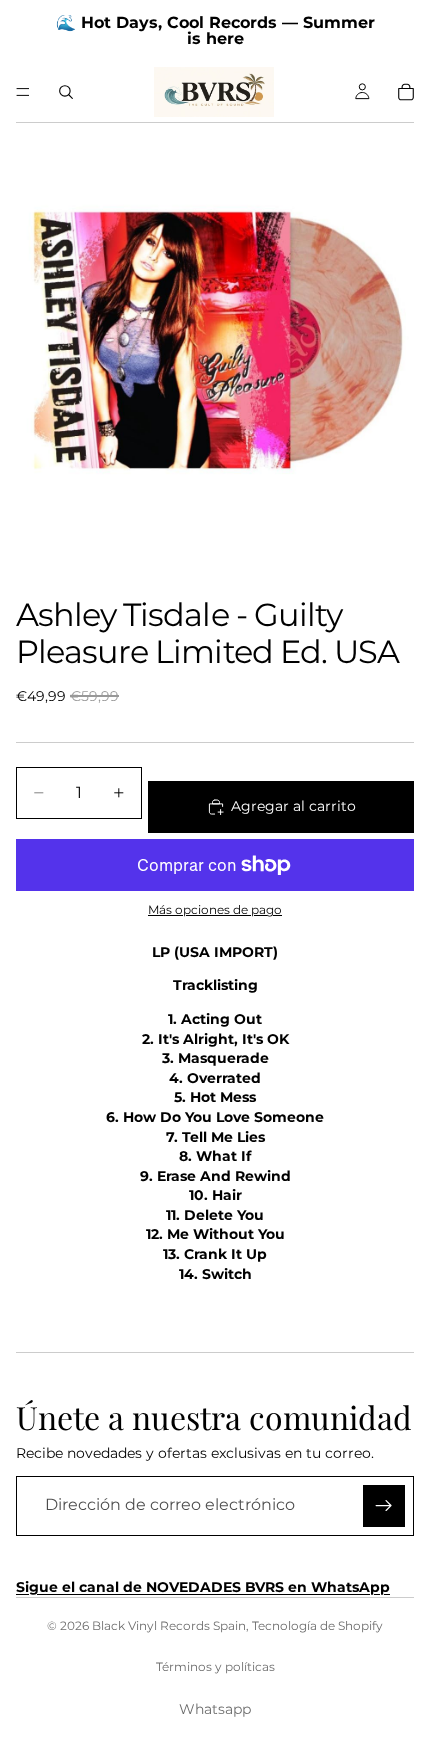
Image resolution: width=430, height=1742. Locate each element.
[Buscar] (66, 92)
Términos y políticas (215, 1666)
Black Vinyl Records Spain (169, 1625)
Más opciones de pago (215, 910)
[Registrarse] (384, 1506)
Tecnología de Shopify (317, 1625)
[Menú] (23, 92)
